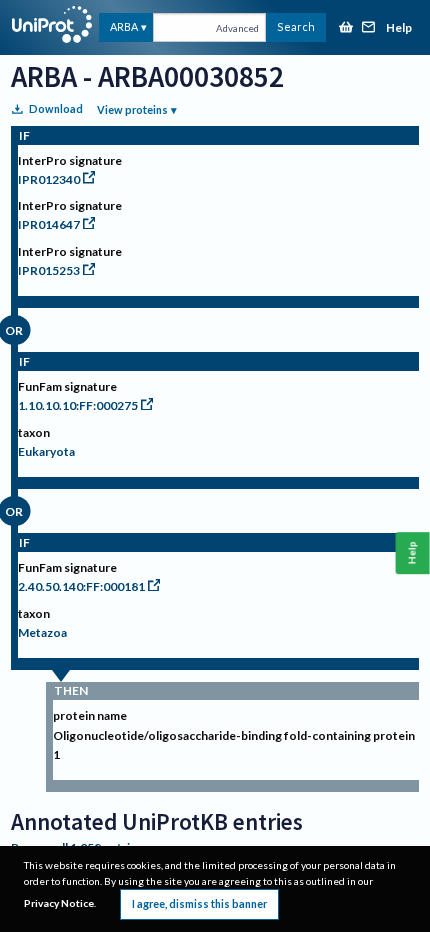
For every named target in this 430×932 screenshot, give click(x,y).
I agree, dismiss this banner (199, 903)
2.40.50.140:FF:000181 (81, 586)
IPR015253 (49, 270)
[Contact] (369, 28)
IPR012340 (49, 179)
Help (399, 28)
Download (56, 108)
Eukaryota (46, 451)
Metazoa (42, 632)
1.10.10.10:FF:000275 (78, 405)
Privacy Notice (59, 903)
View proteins (132, 109)
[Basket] (346, 28)
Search (296, 26)
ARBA (124, 26)
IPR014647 (49, 224)
